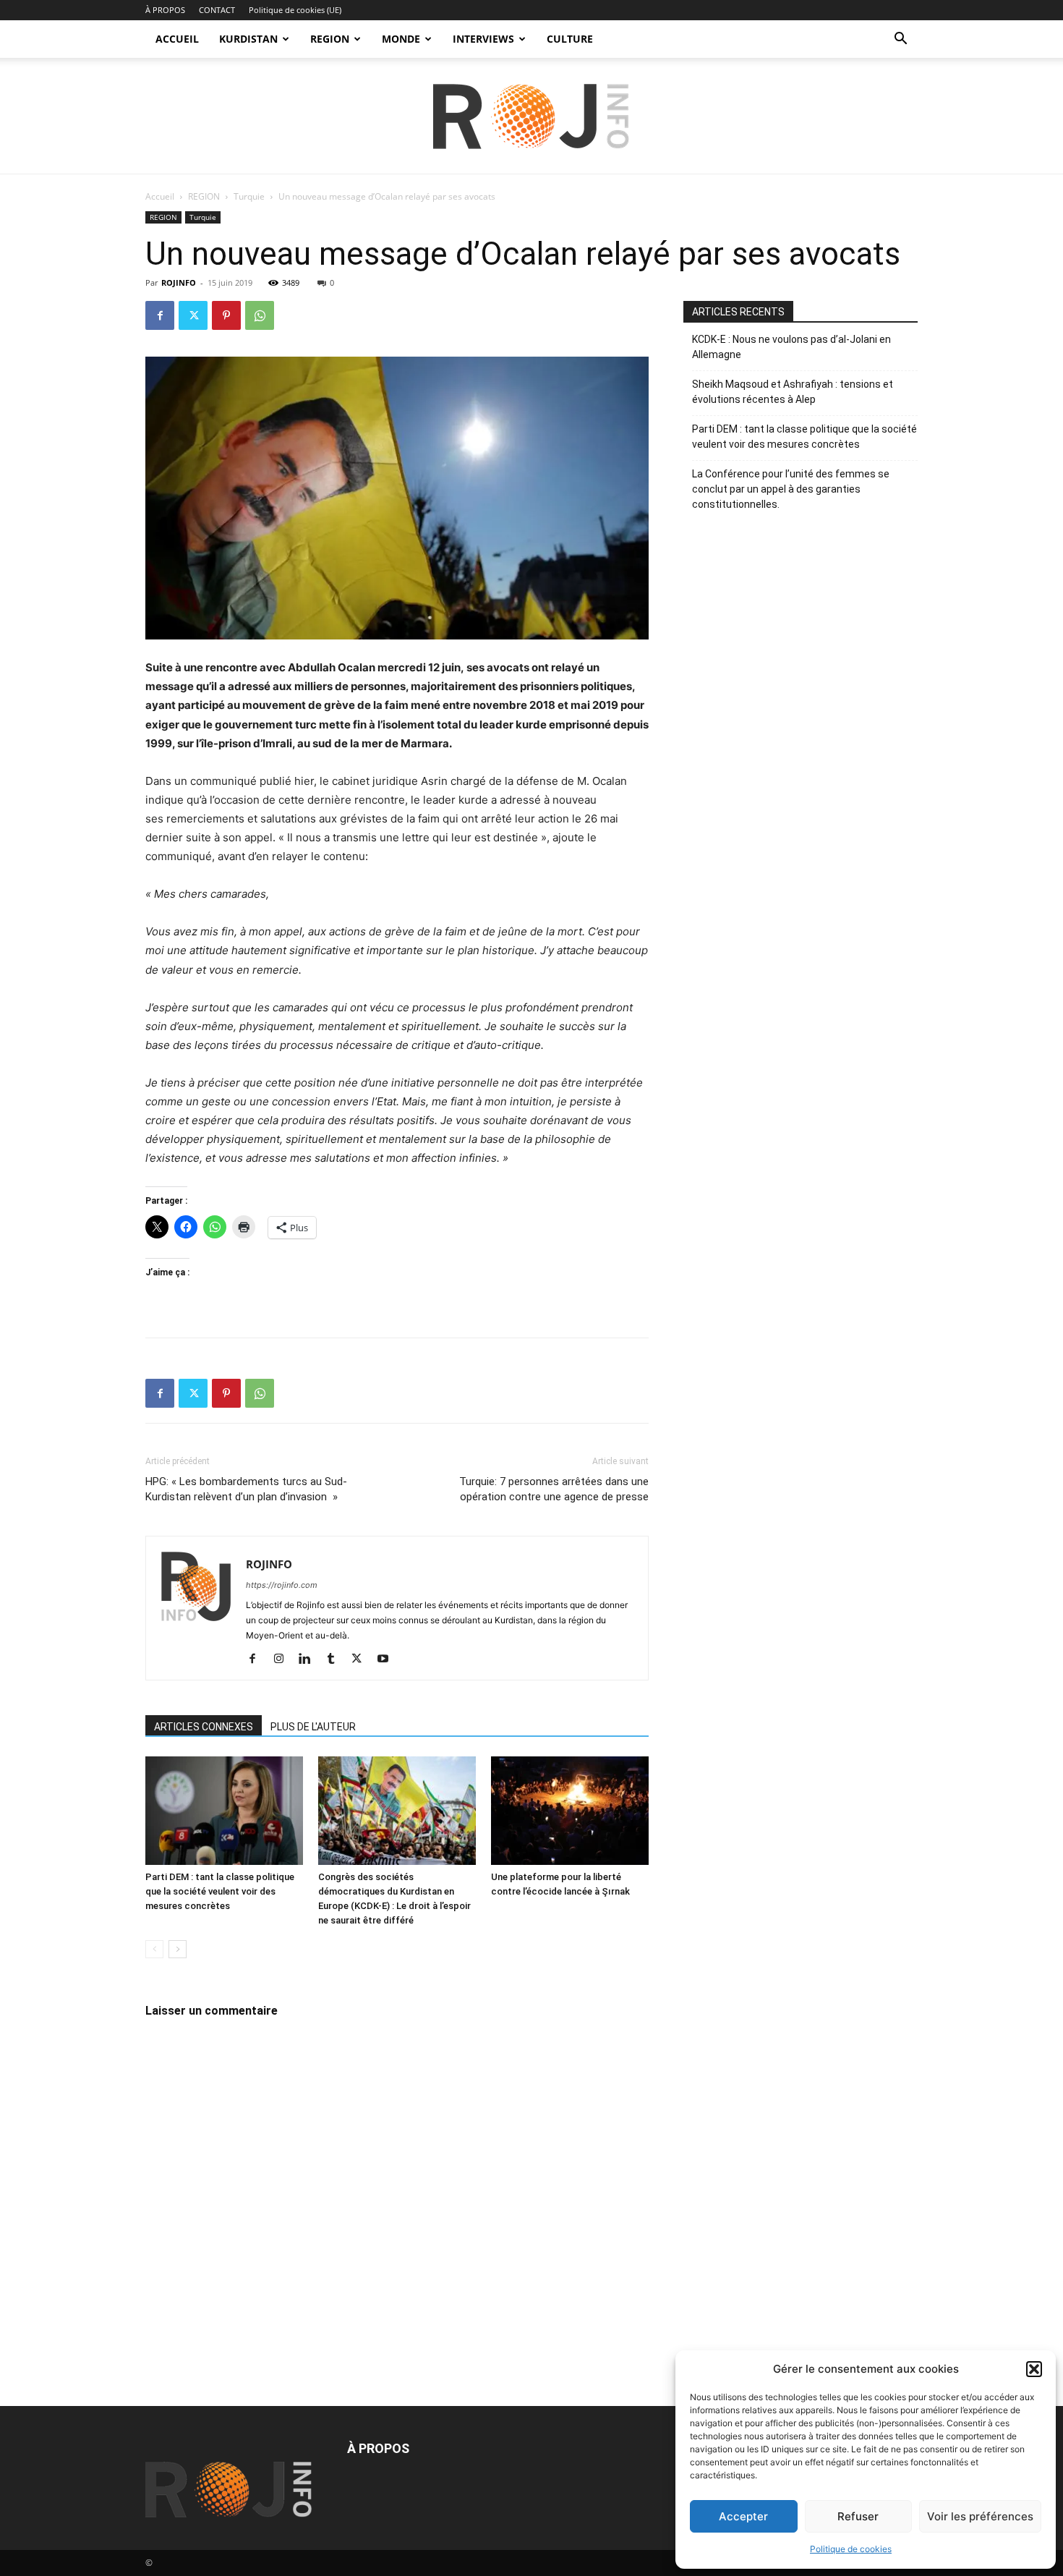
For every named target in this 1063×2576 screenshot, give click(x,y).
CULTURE (570, 39)
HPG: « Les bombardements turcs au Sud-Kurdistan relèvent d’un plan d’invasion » (246, 1489)
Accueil (160, 196)
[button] (1034, 2369)
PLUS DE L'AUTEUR (313, 1727)
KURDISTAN (248, 39)
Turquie (249, 196)
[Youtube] (388, 1659)
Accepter (743, 2516)
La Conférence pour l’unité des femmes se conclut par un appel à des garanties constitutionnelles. (791, 489)
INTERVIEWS (483, 39)
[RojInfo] (531, 116)
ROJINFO (179, 282)
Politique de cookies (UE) (295, 10)
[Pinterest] (226, 315)
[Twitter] (193, 315)
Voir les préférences (980, 2516)
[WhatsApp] (260, 315)
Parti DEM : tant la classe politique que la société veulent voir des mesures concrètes (220, 1891)
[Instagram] (284, 1659)
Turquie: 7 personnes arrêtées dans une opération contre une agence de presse (554, 1489)
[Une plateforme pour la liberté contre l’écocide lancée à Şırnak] (570, 1811)
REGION (330, 39)
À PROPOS (165, 10)
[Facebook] (160, 315)
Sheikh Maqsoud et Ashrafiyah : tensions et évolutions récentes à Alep (793, 392)
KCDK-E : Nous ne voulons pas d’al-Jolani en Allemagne (791, 347)
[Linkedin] (310, 1659)
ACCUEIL (177, 39)
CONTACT (217, 10)
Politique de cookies (851, 2549)
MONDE (401, 39)
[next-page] (178, 1949)
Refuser (858, 2516)
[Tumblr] (336, 1659)
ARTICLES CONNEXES (204, 1727)
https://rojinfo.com (282, 1585)
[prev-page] (154, 1949)
